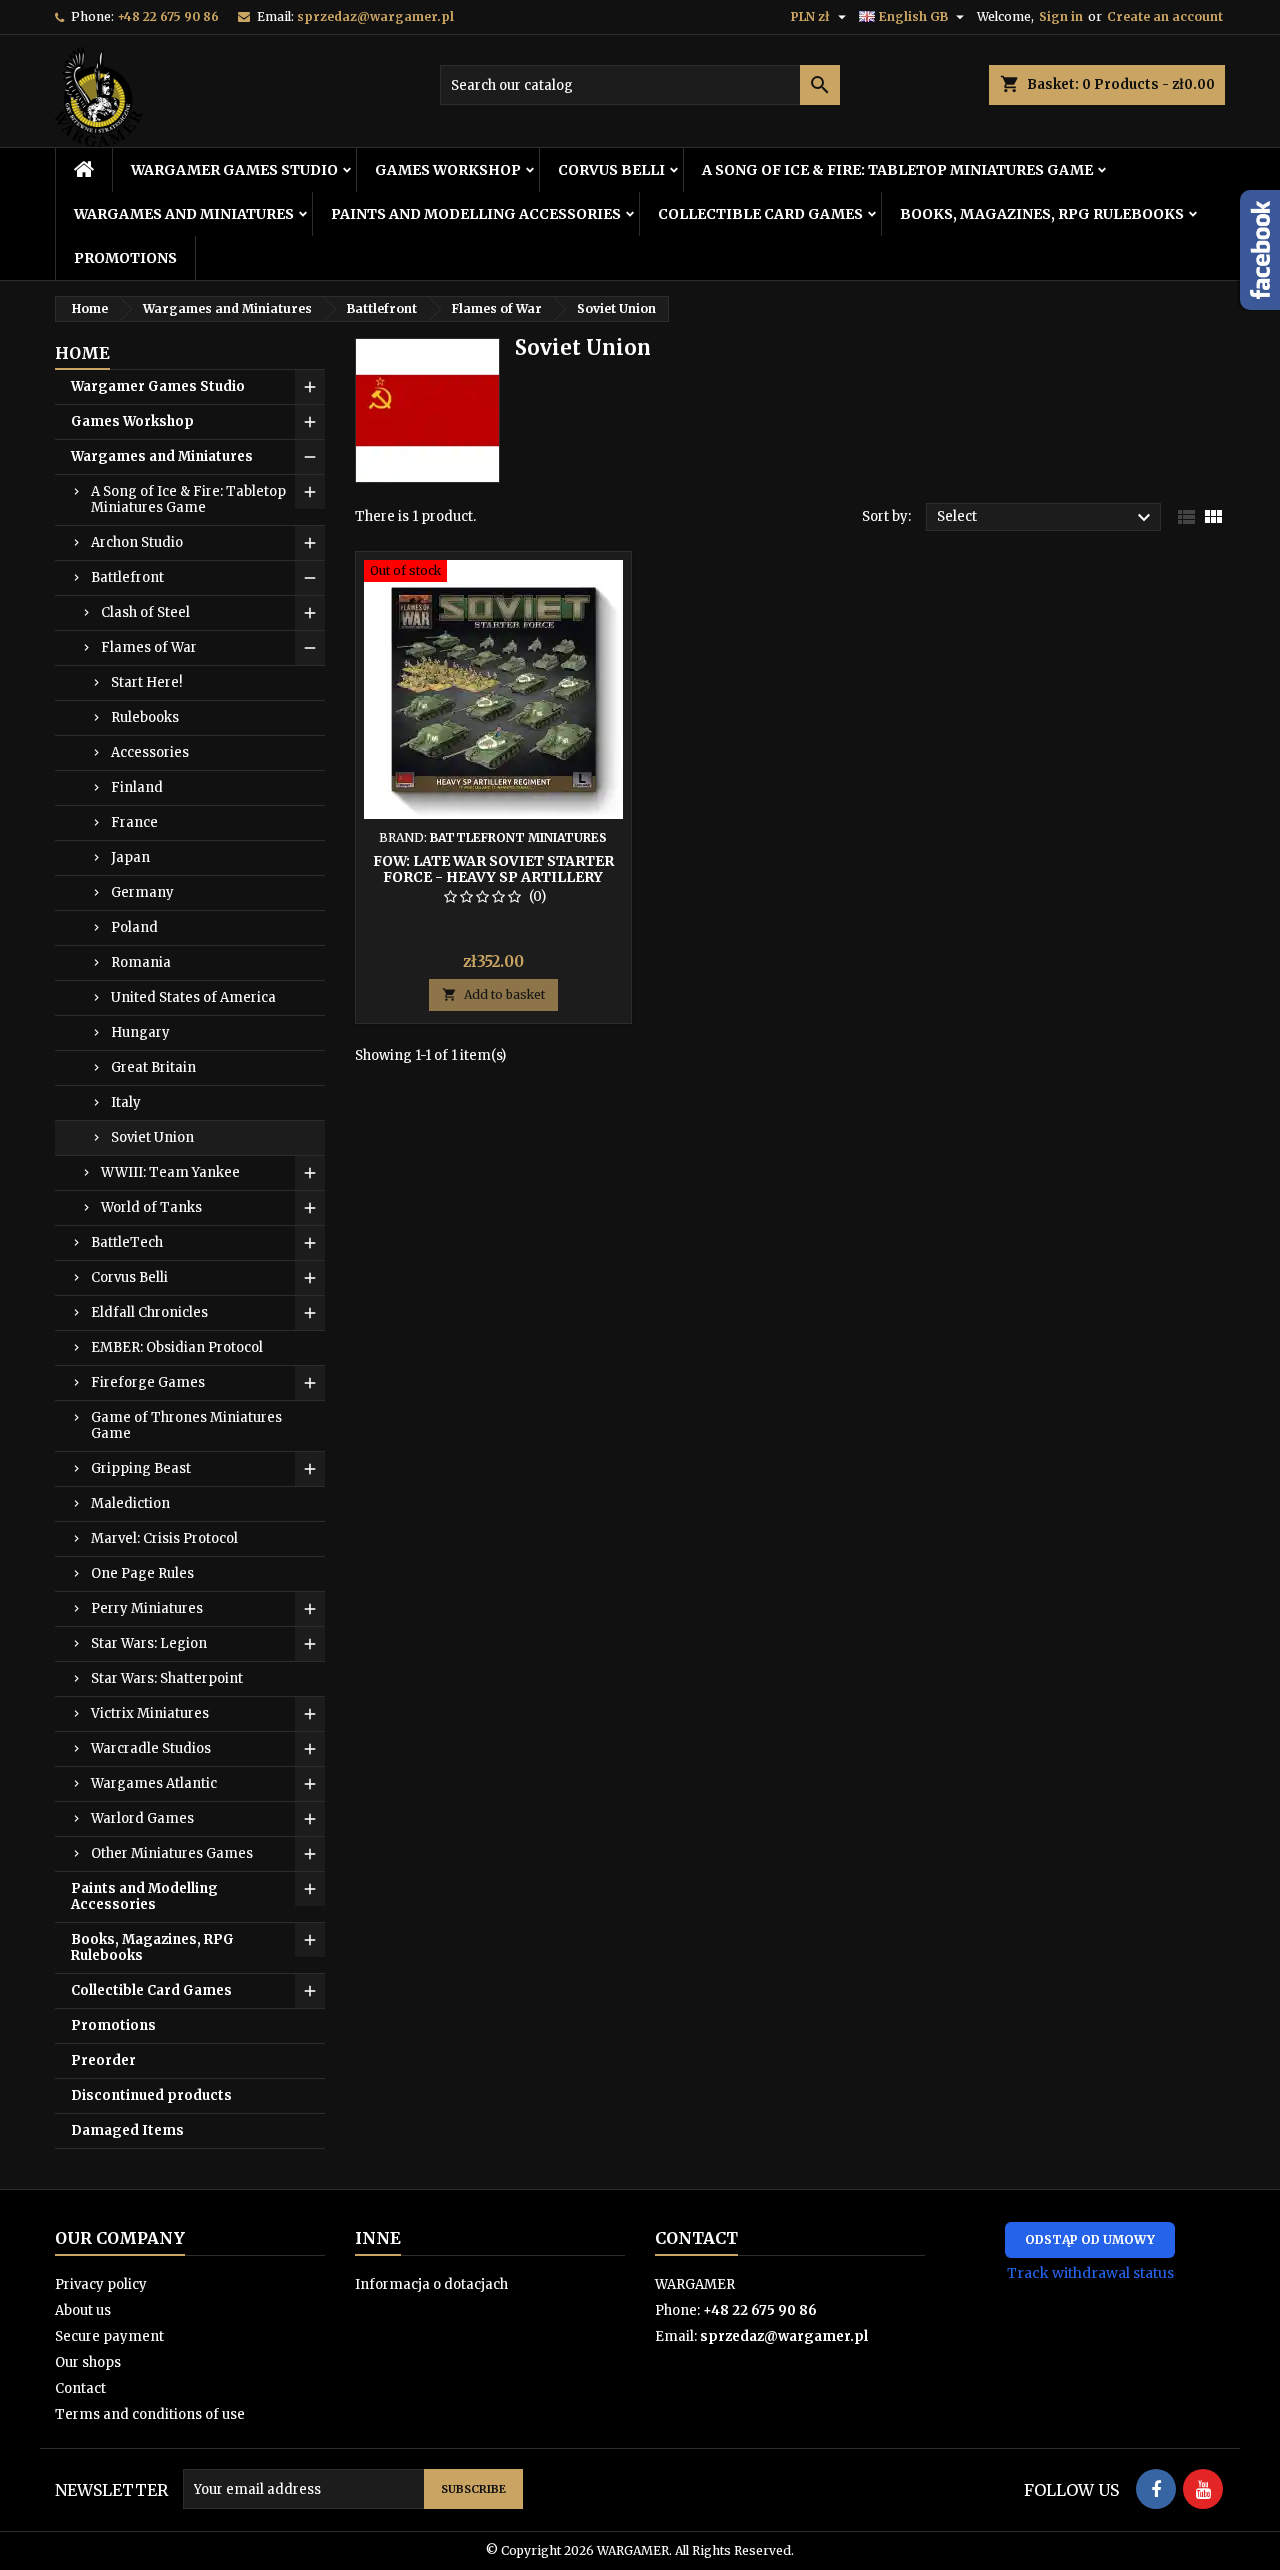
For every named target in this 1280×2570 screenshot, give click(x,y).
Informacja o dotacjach (431, 2284)
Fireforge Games (148, 1382)
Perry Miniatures (147, 1608)
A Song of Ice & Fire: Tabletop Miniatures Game (897, 170)
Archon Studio (137, 542)
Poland (134, 927)
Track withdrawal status (1090, 2273)
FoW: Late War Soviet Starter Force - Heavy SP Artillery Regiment (493, 877)
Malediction (130, 1503)
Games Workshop (448, 170)
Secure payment (109, 2336)
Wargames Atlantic (154, 1783)
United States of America (193, 997)
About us (83, 2310)
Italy (126, 1102)
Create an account (1165, 16)
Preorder (103, 2060)
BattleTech (127, 1242)
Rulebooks (145, 717)
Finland (137, 787)
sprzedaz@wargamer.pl (375, 16)
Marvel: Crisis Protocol (164, 1538)
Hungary (140, 1032)
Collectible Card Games (760, 214)
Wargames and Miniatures (184, 214)
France (134, 822)
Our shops (88, 2362)
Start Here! (146, 682)
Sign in (1061, 16)
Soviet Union (152, 1137)
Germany (142, 892)
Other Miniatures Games (172, 1853)
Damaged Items (127, 2130)
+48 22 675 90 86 (168, 16)
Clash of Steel (145, 612)
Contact (80, 2388)
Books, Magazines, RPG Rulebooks (1042, 214)
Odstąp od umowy (1090, 2239)
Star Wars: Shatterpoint (167, 1678)
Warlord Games (142, 1818)
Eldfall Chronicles (149, 1312)
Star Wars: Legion (149, 1643)
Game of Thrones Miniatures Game (186, 1425)
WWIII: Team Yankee (170, 1172)
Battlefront (127, 577)
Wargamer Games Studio (234, 170)
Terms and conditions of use (150, 2414)
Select (1046, 518)
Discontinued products (151, 2095)
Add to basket (493, 994)
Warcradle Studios (151, 1748)
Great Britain (153, 1067)
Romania (141, 962)
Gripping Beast (141, 1468)
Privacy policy (101, 2284)
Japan (130, 857)
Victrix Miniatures (150, 1713)
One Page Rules (142, 1573)
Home (82, 353)
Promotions (125, 258)
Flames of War (149, 647)
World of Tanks (151, 1207)
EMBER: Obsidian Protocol (177, 1347)
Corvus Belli (611, 170)
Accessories (150, 752)
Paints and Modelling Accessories (476, 214)
